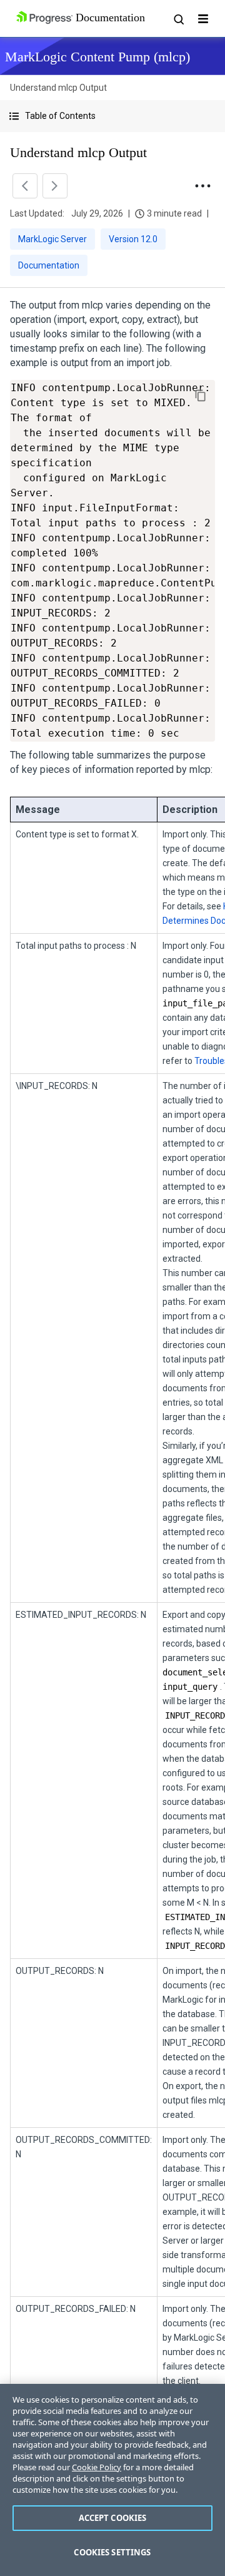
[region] (112, 2480)
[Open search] (178, 19)
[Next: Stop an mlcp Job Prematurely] (55, 186)
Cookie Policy (97, 2467)
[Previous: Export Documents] (25, 186)
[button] (112, 116)
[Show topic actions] (202, 186)
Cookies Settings (112, 2552)
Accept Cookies (113, 2518)
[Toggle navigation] (203, 19)
